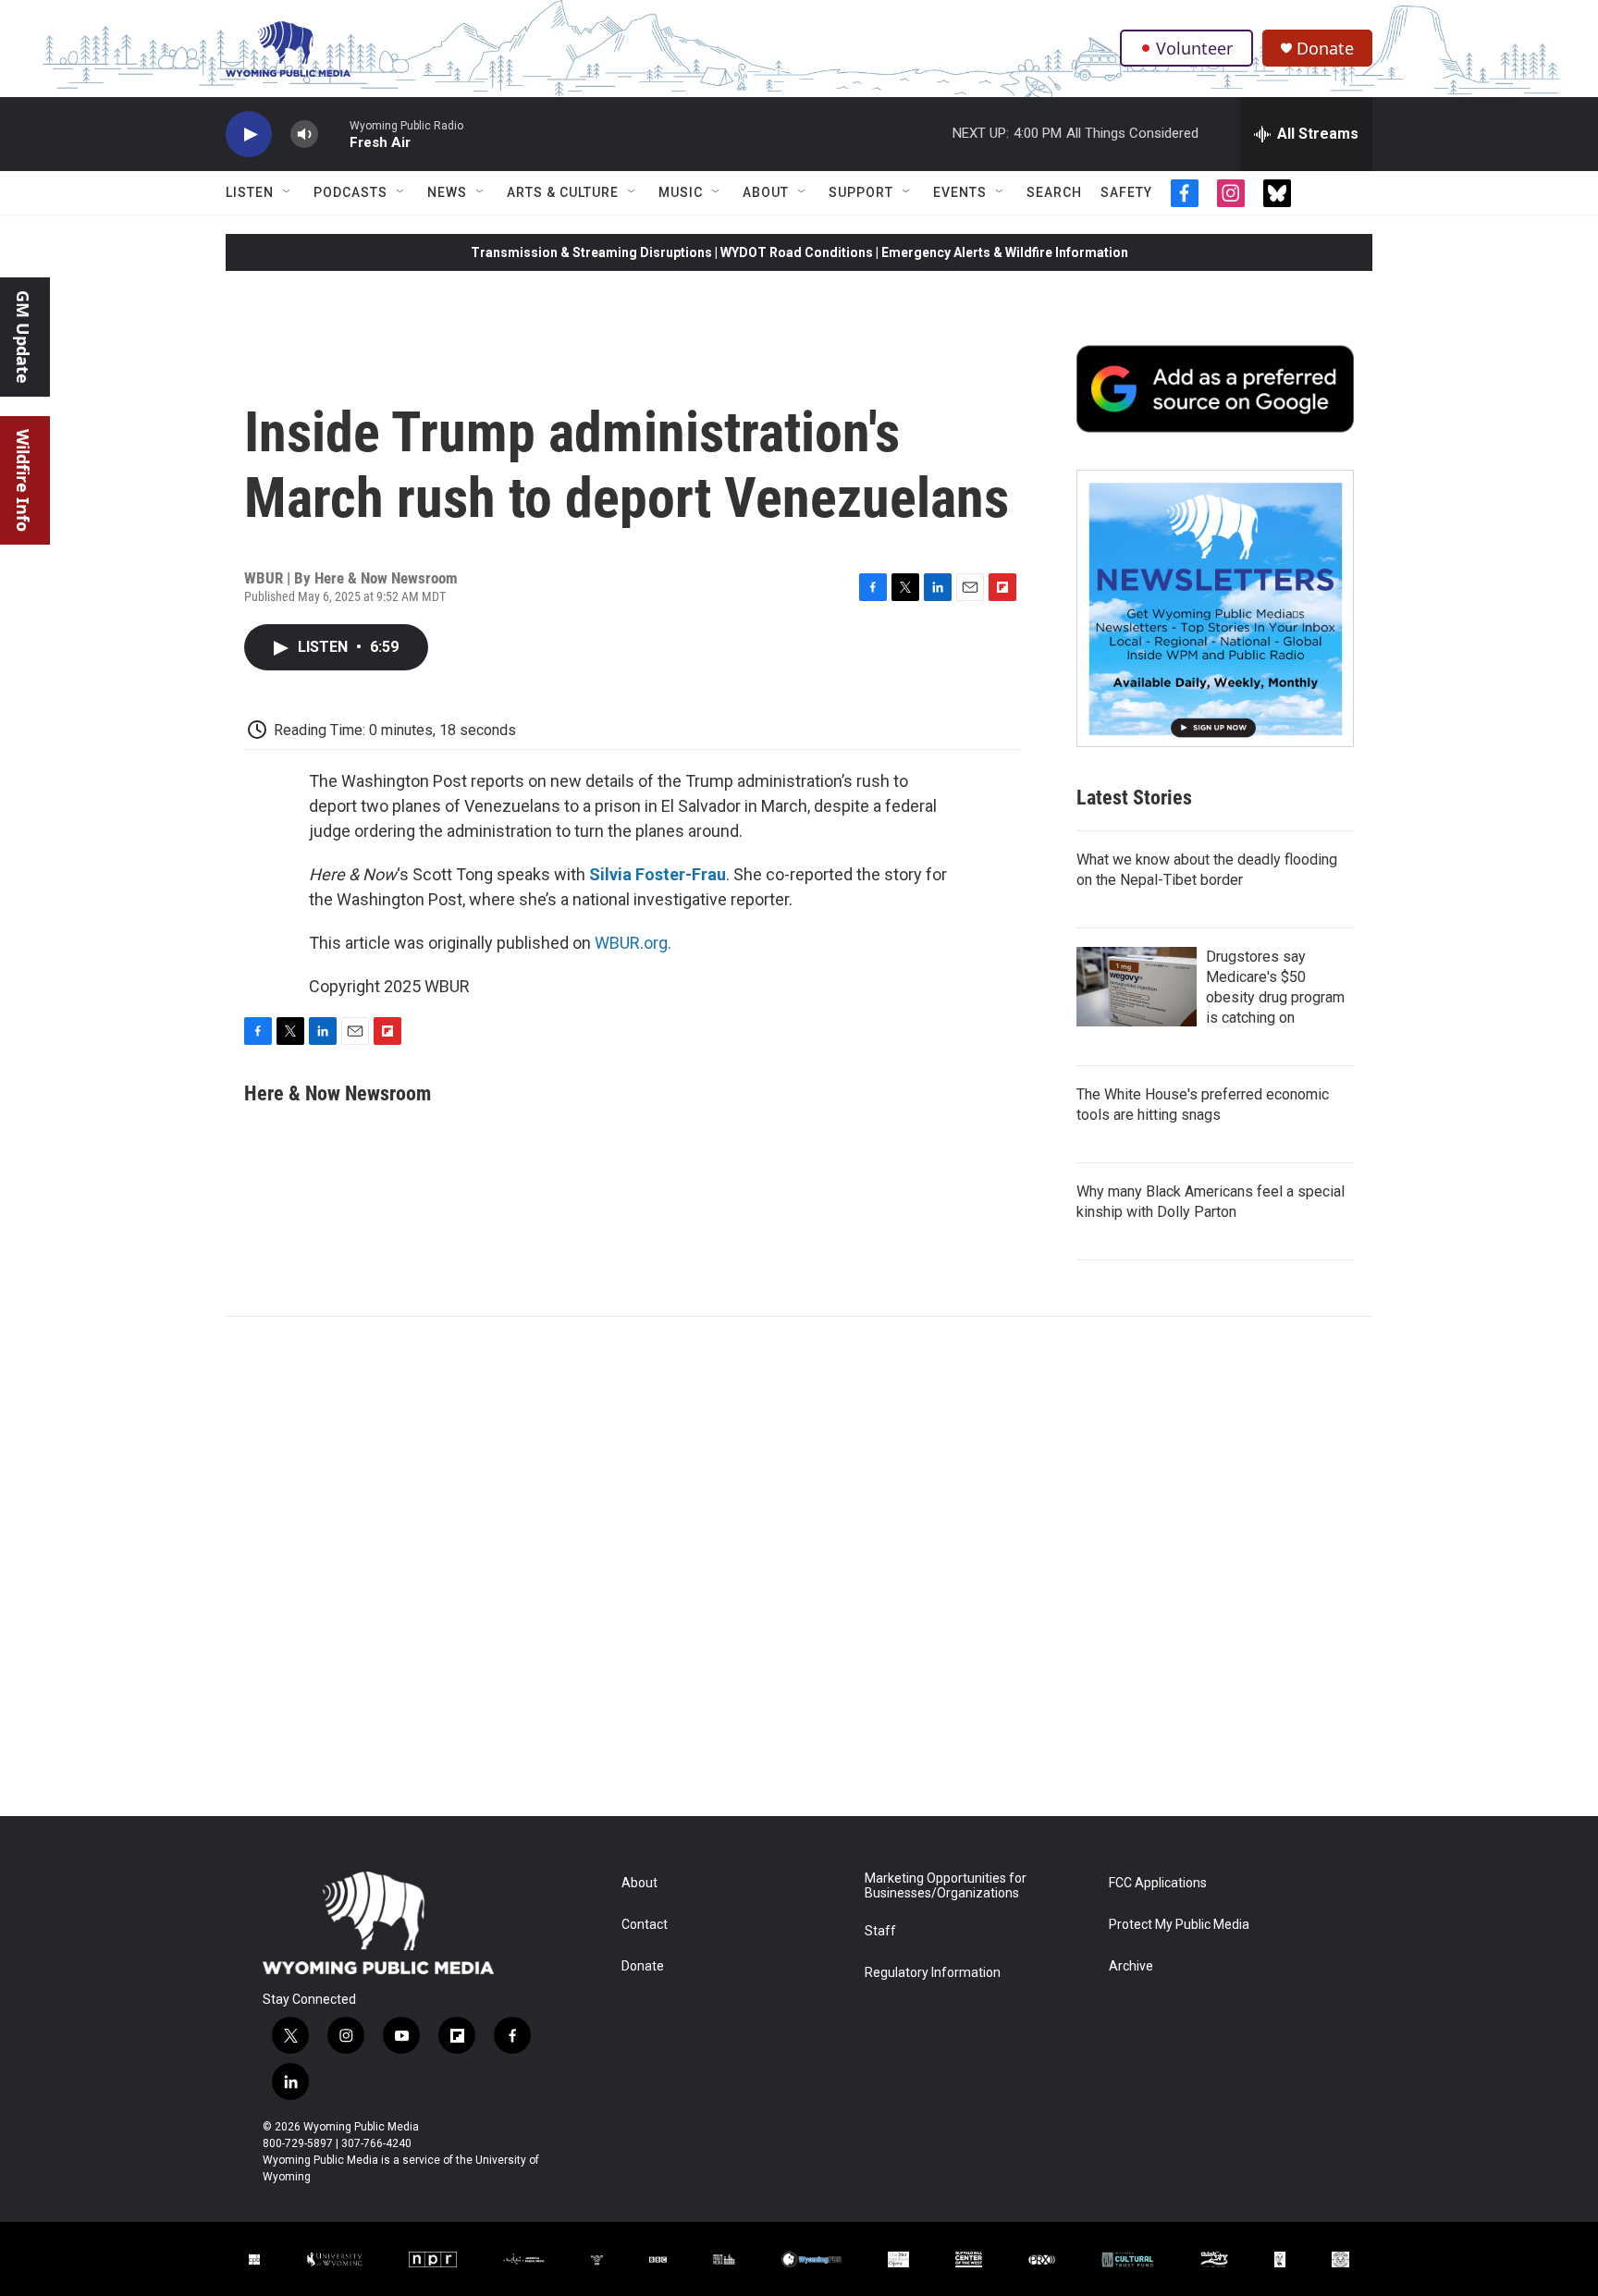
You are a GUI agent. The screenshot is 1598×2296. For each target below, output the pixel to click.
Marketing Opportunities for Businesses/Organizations (946, 1886)
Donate (1325, 49)
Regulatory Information (933, 1973)
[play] (249, 135)
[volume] (304, 135)
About (766, 192)
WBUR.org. (633, 943)
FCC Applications (1158, 1883)
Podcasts (350, 192)
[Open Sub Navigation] (288, 192)
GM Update (23, 337)
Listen (250, 192)
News (447, 192)
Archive (1131, 1966)
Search (1054, 192)
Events (960, 192)
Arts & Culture (563, 192)
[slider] (334, 134)
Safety (1126, 192)
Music (681, 192)
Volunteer (1194, 48)
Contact (645, 1925)
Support (861, 192)
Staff (880, 1931)
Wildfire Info (23, 480)
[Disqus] (799, 1566)
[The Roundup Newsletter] (1215, 608)
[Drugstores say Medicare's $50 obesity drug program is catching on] (1137, 987)
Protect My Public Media (1179, 1925)
